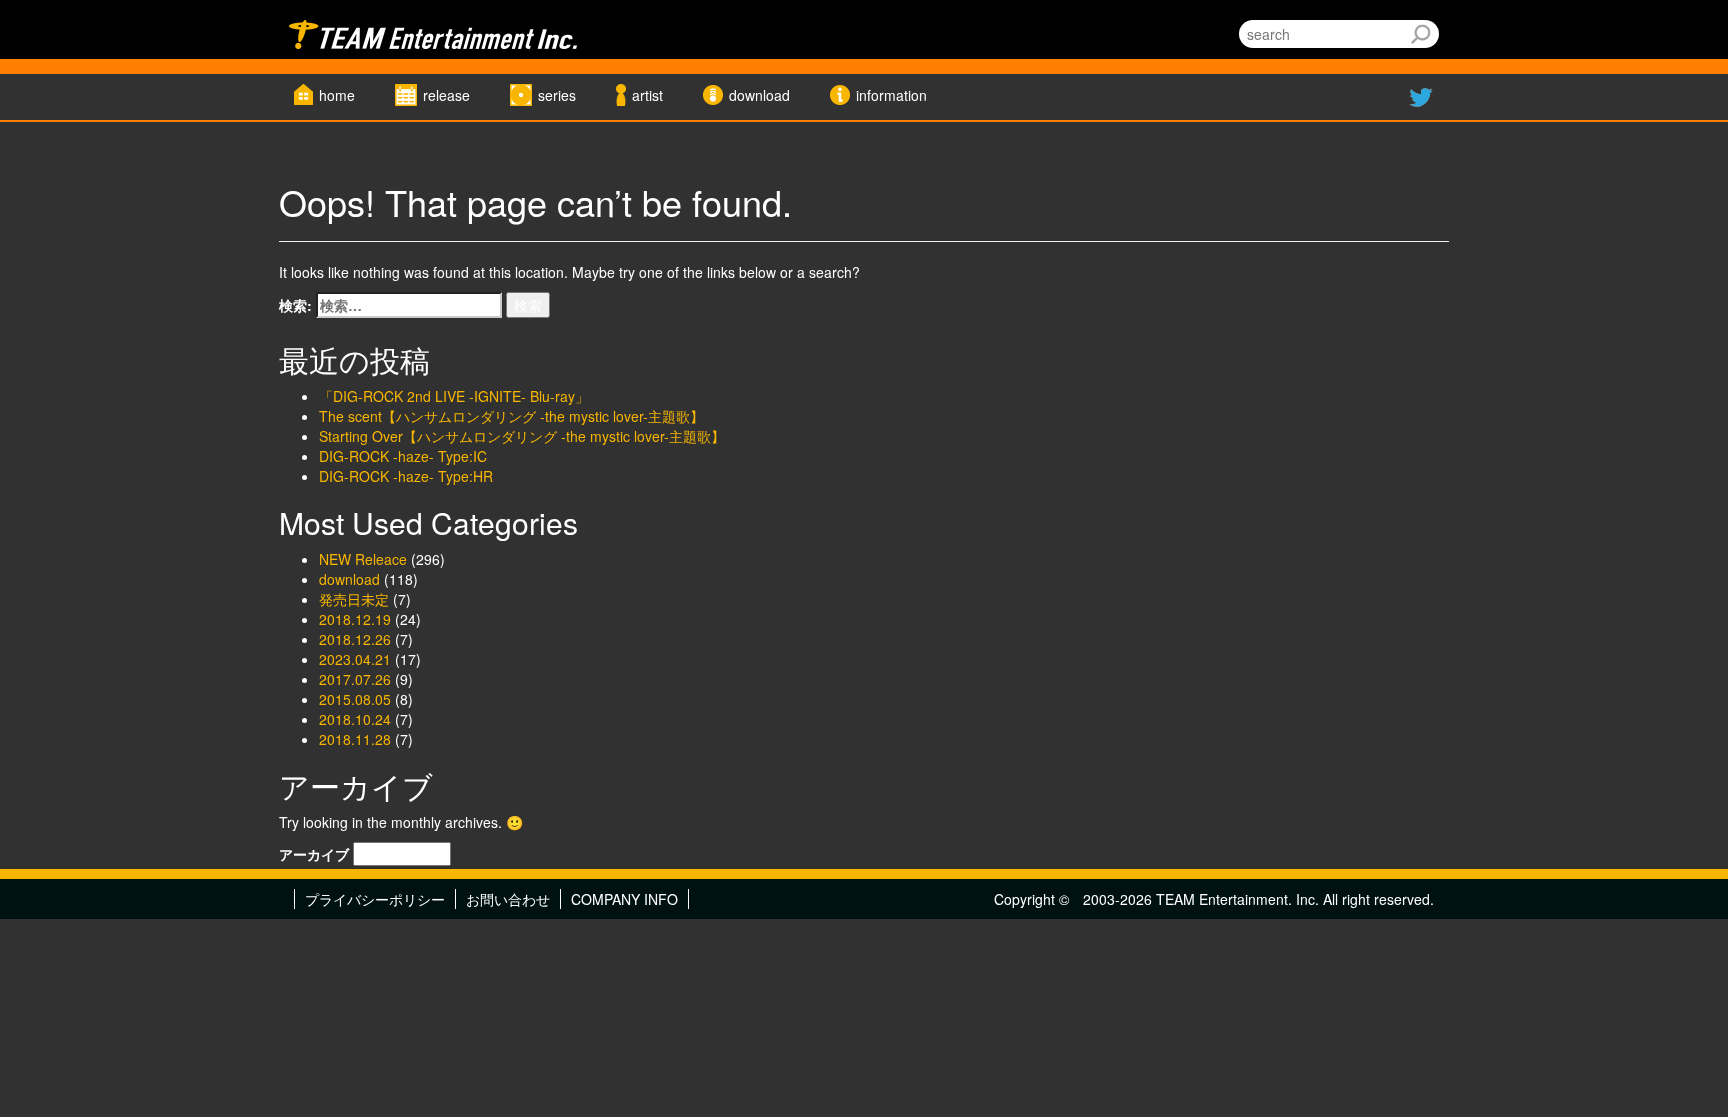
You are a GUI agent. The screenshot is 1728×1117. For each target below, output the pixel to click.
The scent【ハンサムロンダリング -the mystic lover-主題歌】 (511, 416)
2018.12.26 (355, 639)
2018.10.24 (355, 719)
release (446, 95)
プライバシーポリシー (375, 899)
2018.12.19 (355, 619)
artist (647, 95)
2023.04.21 (355, 659)
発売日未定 (354, 599)
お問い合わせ (508, 899)
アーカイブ (314, 854)
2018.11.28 (355, 739)
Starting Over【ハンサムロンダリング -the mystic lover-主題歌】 (522, 436)
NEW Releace (363, 559)
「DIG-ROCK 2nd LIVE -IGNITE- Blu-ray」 (454, 396)
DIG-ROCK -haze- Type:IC (403, 456)
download (759, 95)
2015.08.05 (355, 699)
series (557, 95)
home (337, 95)
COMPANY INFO (624, 899)
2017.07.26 (355, 679)
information (891, 95)
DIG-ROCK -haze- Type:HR (406, 476)
